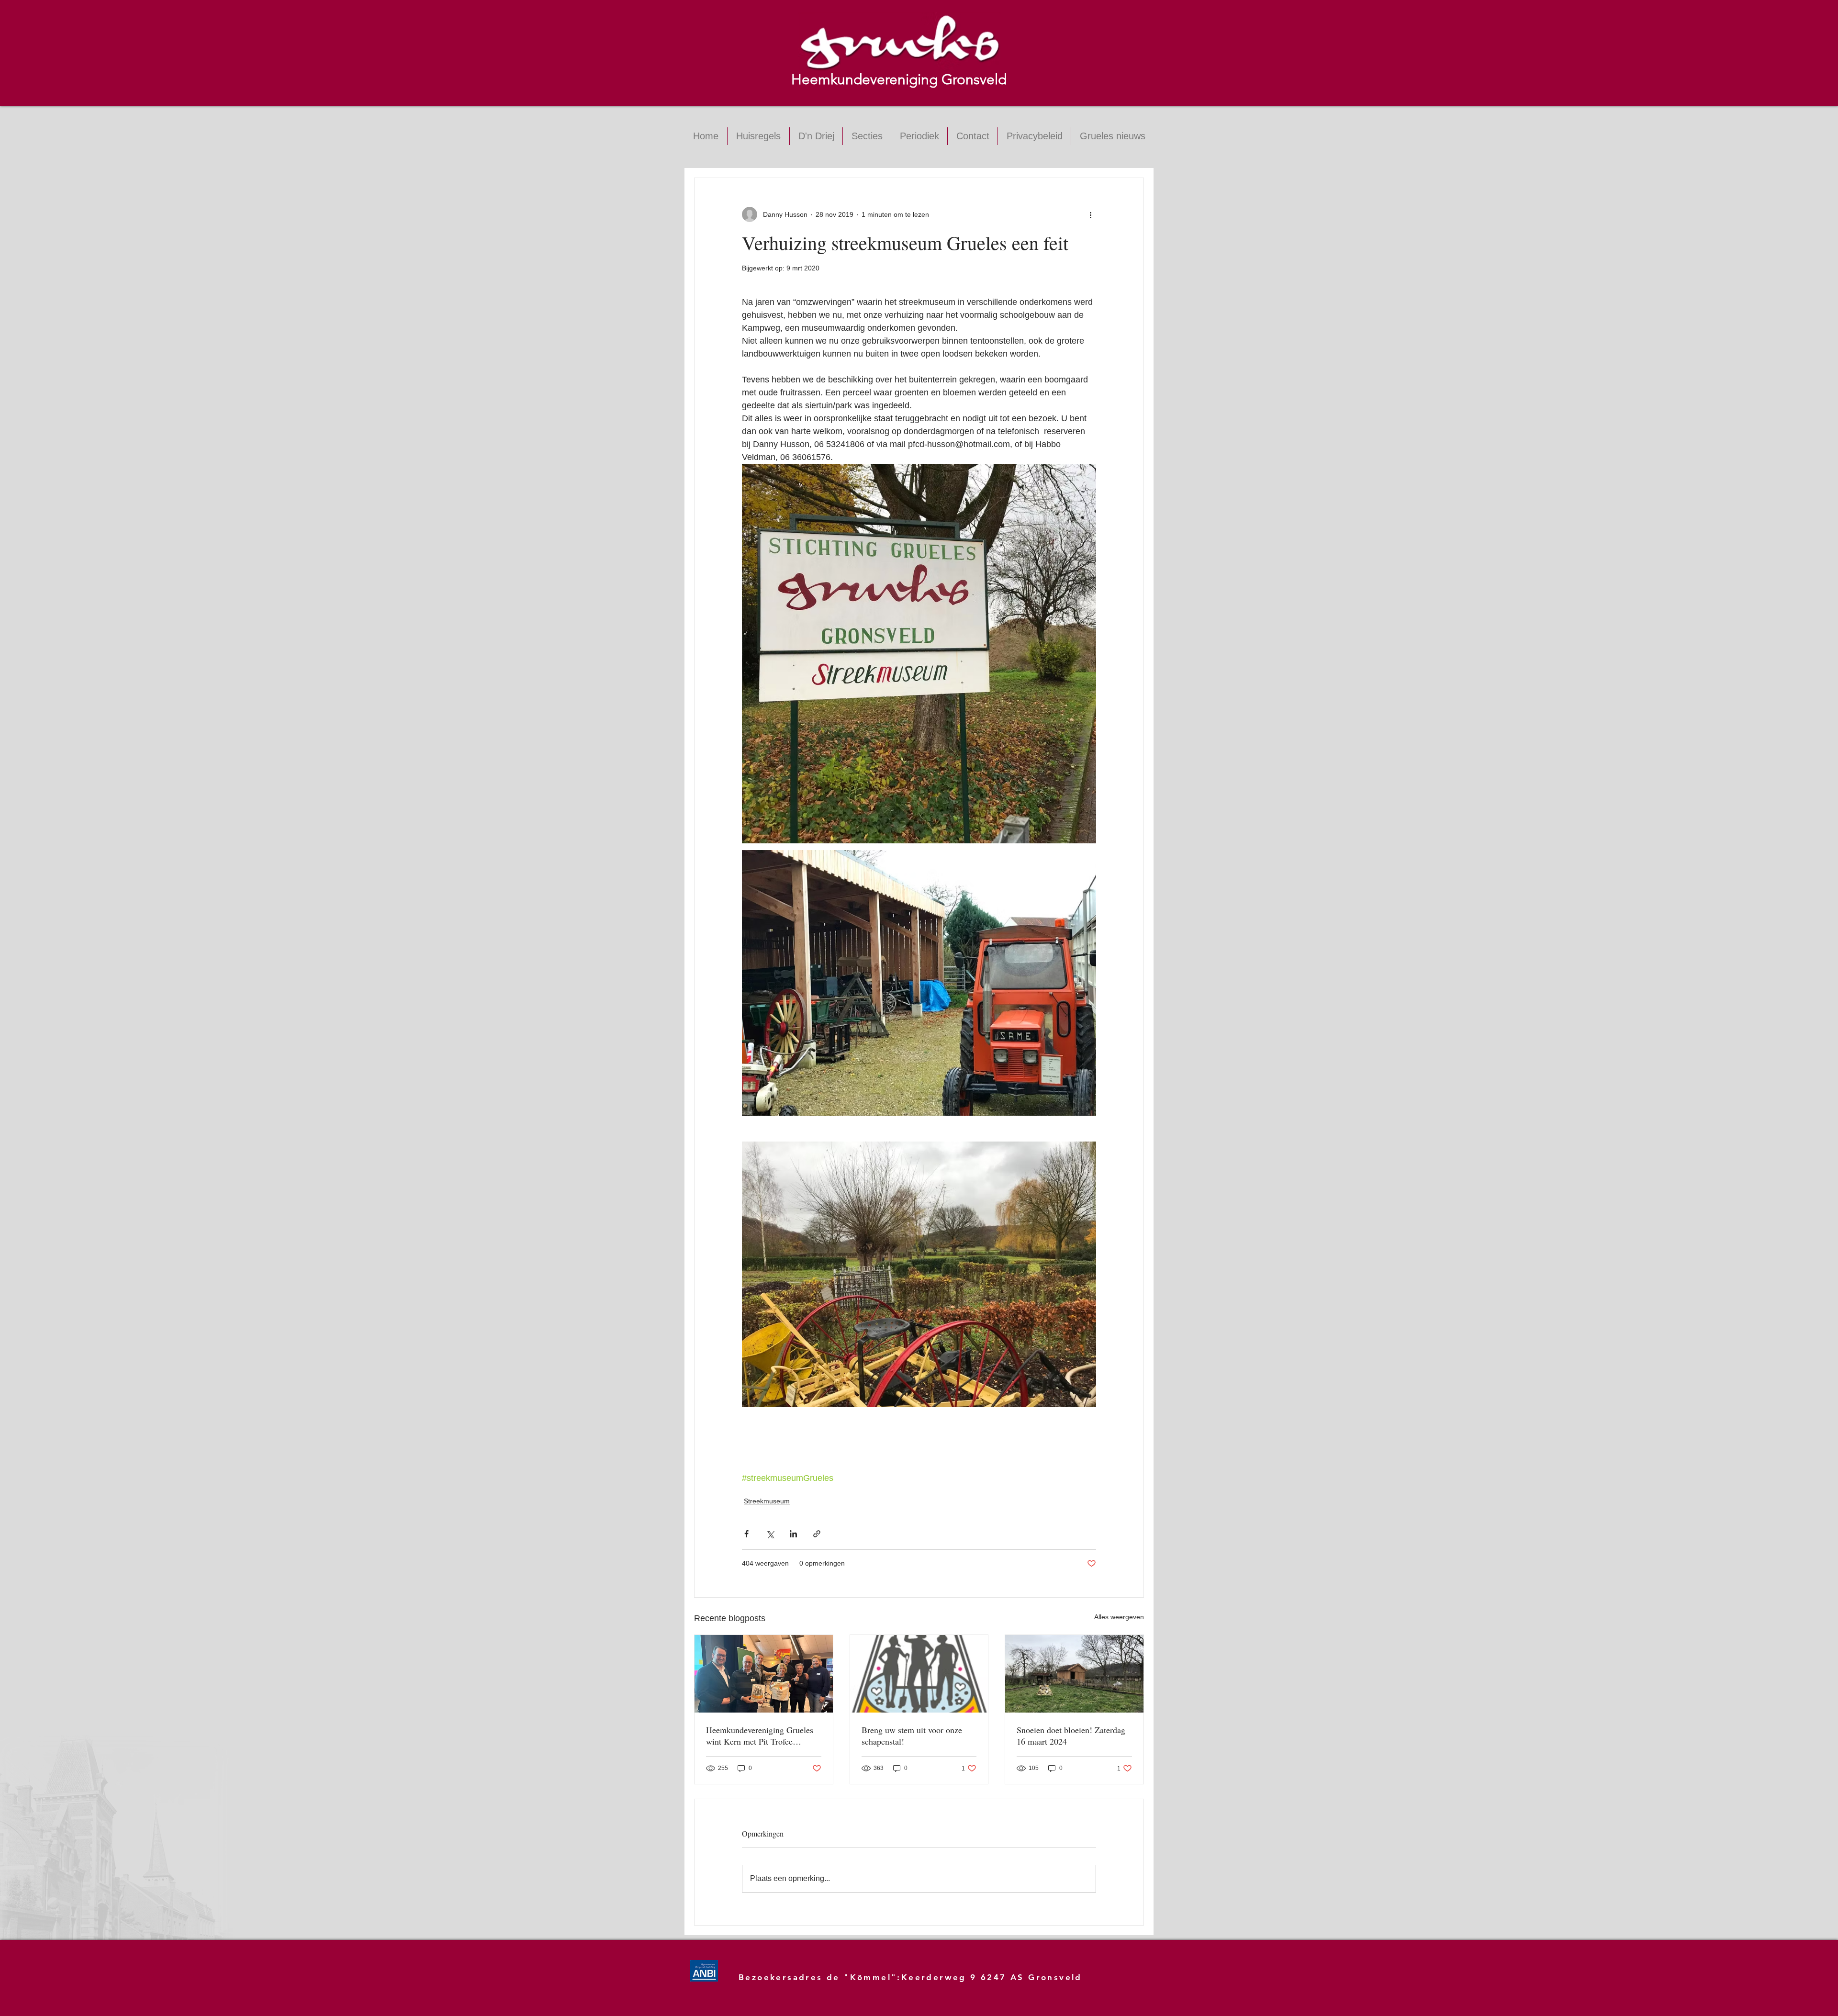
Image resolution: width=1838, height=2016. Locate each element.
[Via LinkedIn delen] (793, 1534)
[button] (867, 136)
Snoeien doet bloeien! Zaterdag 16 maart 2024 (1071, 1736)
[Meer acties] (1090, 214)
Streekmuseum (767, 1501)
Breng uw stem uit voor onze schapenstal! (912, 1736)
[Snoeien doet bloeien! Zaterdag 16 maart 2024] (1074, 1674)
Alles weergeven (1119, 1617)
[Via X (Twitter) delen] (770, 1534)
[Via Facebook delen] (746, 1534)
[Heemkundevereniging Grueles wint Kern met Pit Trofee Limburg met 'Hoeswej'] (764, 1674)
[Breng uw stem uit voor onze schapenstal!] (919, 1674)
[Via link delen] (817, 1534)
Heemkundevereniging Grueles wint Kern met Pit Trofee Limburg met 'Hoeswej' (760, 1736)
